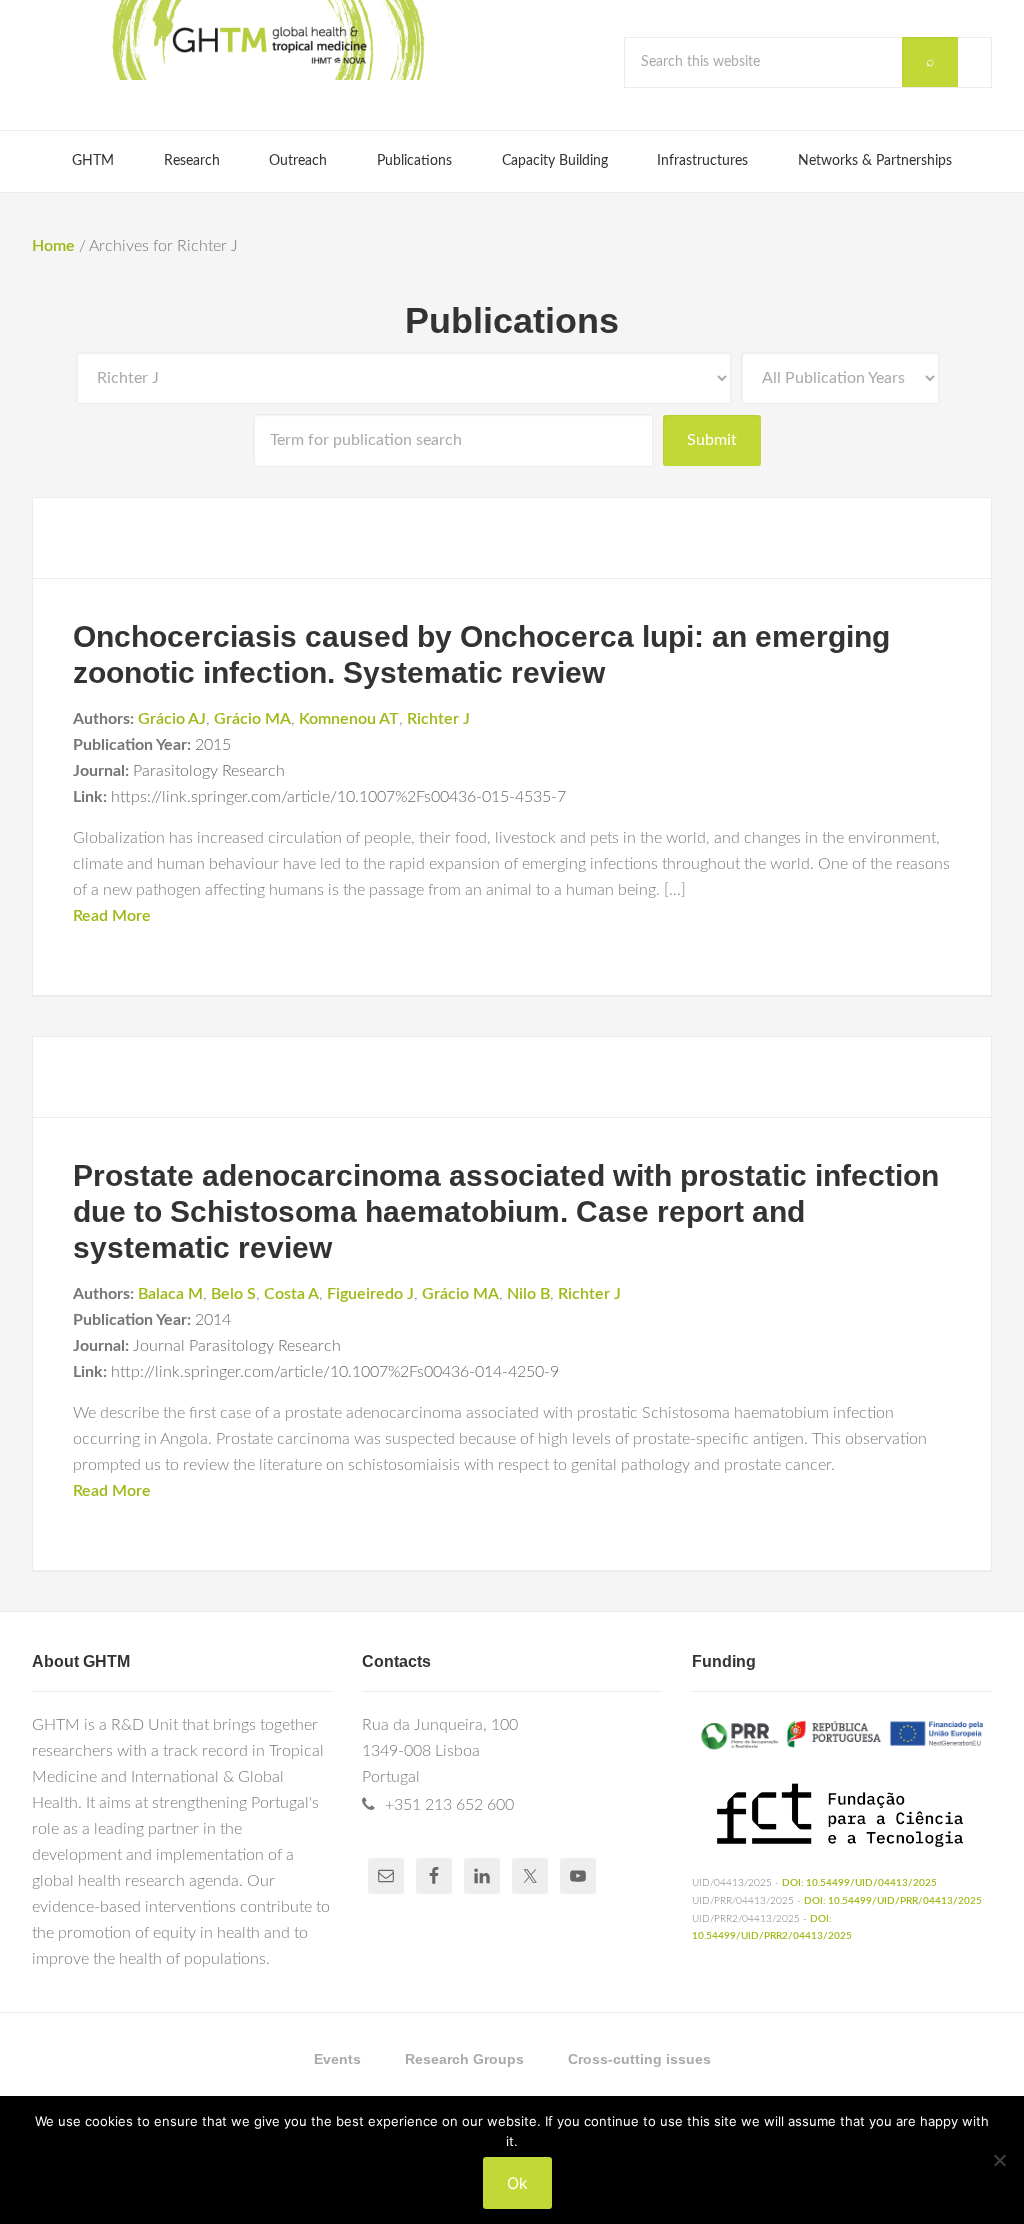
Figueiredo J (370, 1294)
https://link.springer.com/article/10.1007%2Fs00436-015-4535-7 (338, 797)
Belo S (233, 1294)
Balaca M (170, 1294)
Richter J (438, 719)
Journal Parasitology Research (237, 1346)
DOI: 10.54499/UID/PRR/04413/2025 (893, 1901)
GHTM (267, 40)
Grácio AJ (172, 719)
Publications (512, 320)
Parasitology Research (209, 771)
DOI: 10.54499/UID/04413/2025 (859, 1883)
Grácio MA (252, 719)
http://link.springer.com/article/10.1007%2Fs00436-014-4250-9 (335, 1372)
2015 (213, 745)
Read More (112, 916)
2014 (213, 1320)
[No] (999, 2160)
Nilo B (528, 1294)
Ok (517, 2183)
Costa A (291, 1294)
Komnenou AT (349, 719)
